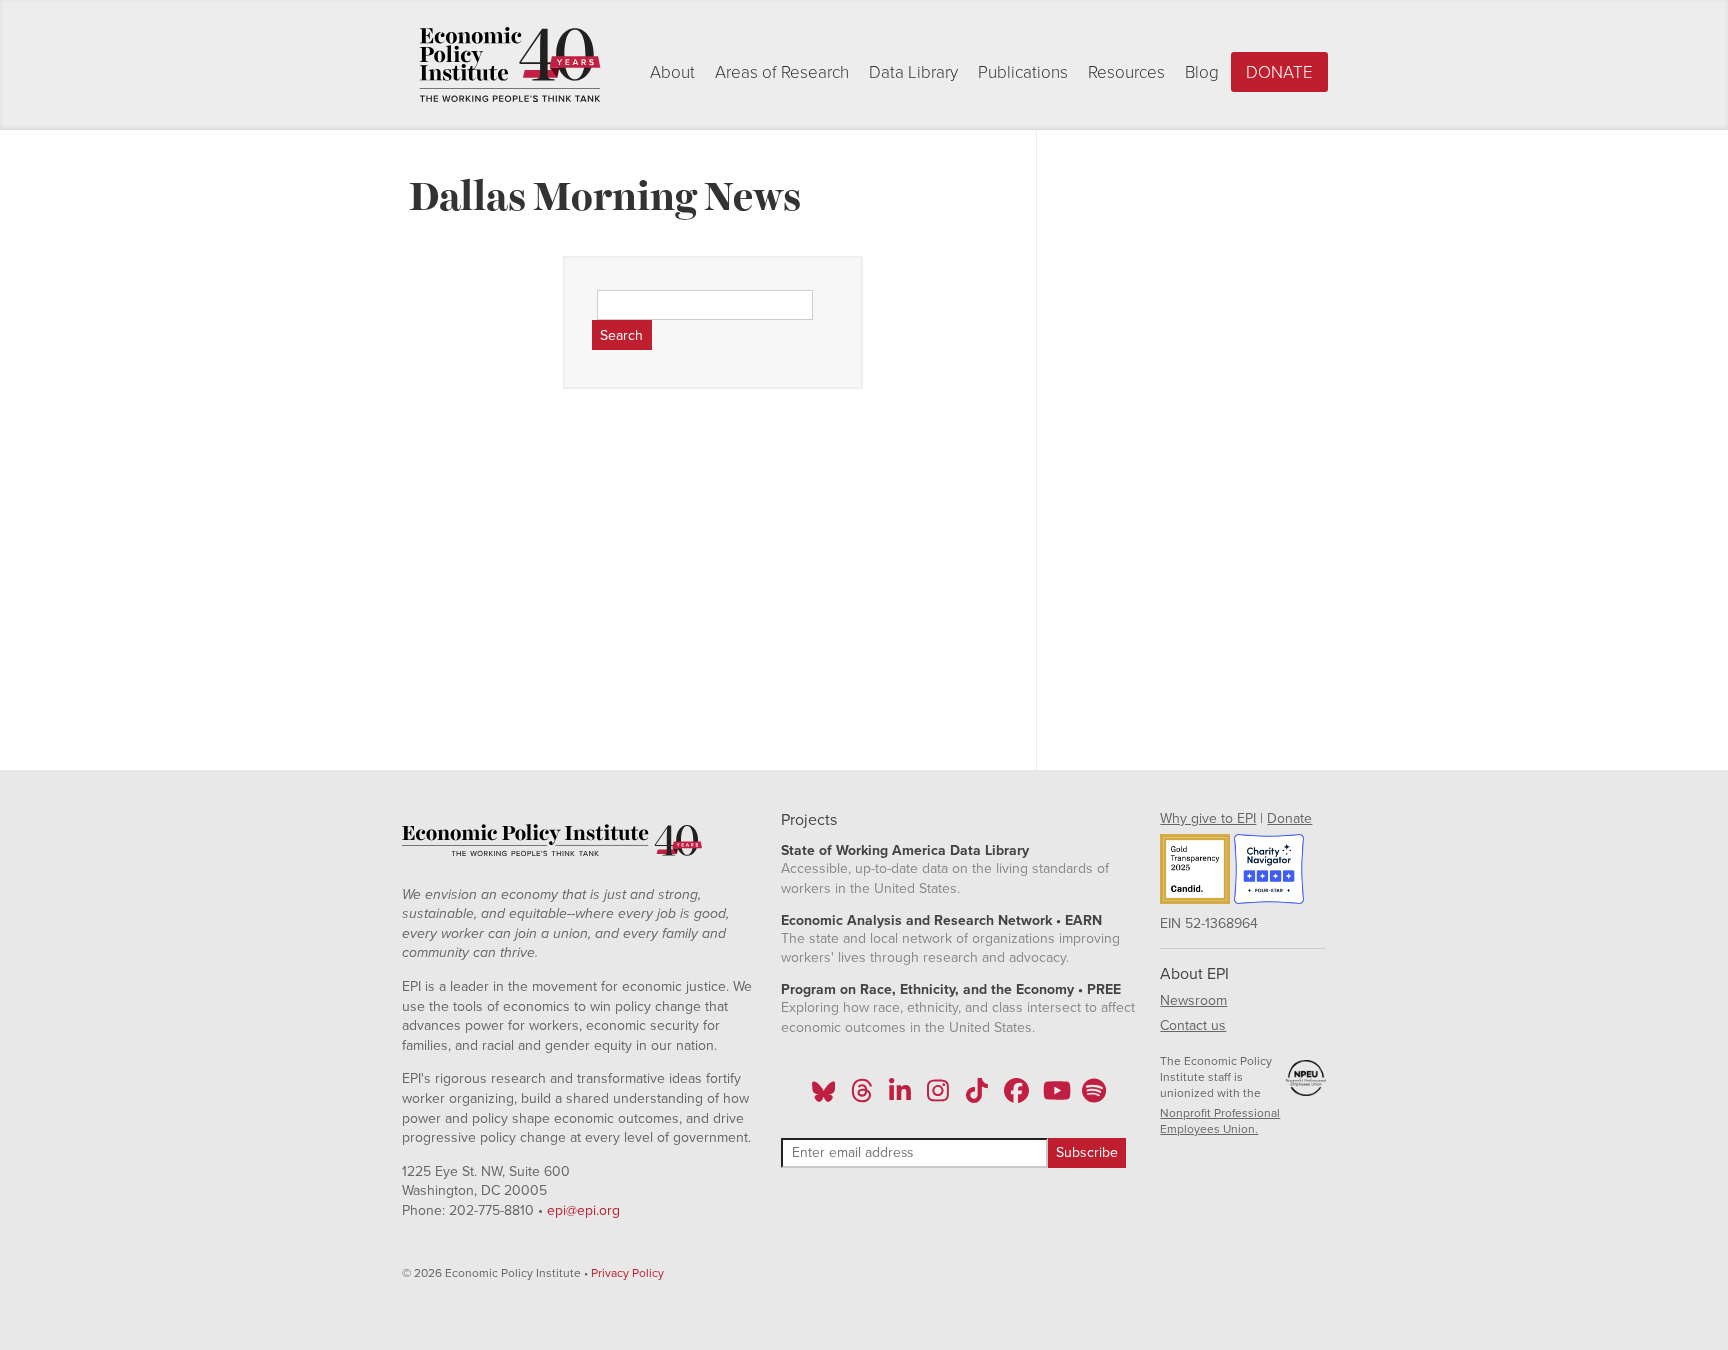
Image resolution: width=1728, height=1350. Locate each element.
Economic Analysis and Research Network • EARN (941, 920)
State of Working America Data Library (905, 850)
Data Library (913, 72)
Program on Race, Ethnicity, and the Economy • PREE (951, 989)
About (672, 72)
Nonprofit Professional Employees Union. (1220, 1121)
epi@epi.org (583, 1210)
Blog (1202, 72)
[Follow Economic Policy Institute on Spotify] (1093, 1097)
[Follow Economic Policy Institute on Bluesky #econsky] (823, 1097)
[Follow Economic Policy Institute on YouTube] (1054, 1097)
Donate (1279, 72)
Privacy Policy (627, 1273)
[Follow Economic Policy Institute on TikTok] (977, 1097)
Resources (1126, 72)
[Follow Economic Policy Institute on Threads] (862, 1097)
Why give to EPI (1208, 818)
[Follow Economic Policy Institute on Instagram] (938, 1097)
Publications (1023, 72)
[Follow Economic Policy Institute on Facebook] (1015, 1097)
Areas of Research (782, 72)
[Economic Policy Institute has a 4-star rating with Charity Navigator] (1269, 872)
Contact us (1193, 1025)
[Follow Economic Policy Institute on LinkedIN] (900, 1097)
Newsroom (1193, 1000)
